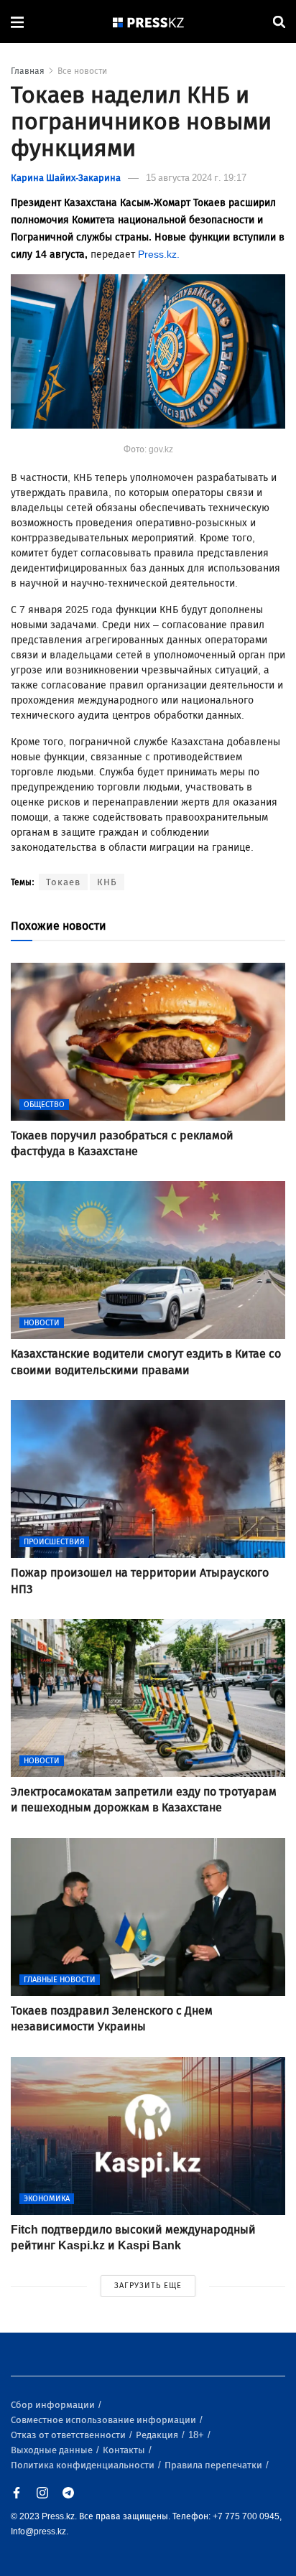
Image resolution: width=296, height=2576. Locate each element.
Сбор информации (54, 2405)
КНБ (107, 882)
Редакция (158, 2435)
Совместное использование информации (105, 2420)
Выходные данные (53, 2450)
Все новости (82, 71)
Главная (28, 71)
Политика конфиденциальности (84, 2465)
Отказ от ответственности (69, 2435)
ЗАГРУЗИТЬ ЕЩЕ (148, 2286)
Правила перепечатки (214, 2465)
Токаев (63, 882)
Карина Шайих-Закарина (66, 178)
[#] (149, 22)
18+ (197, 2435)
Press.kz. (159, 255)
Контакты (125, 2450)
